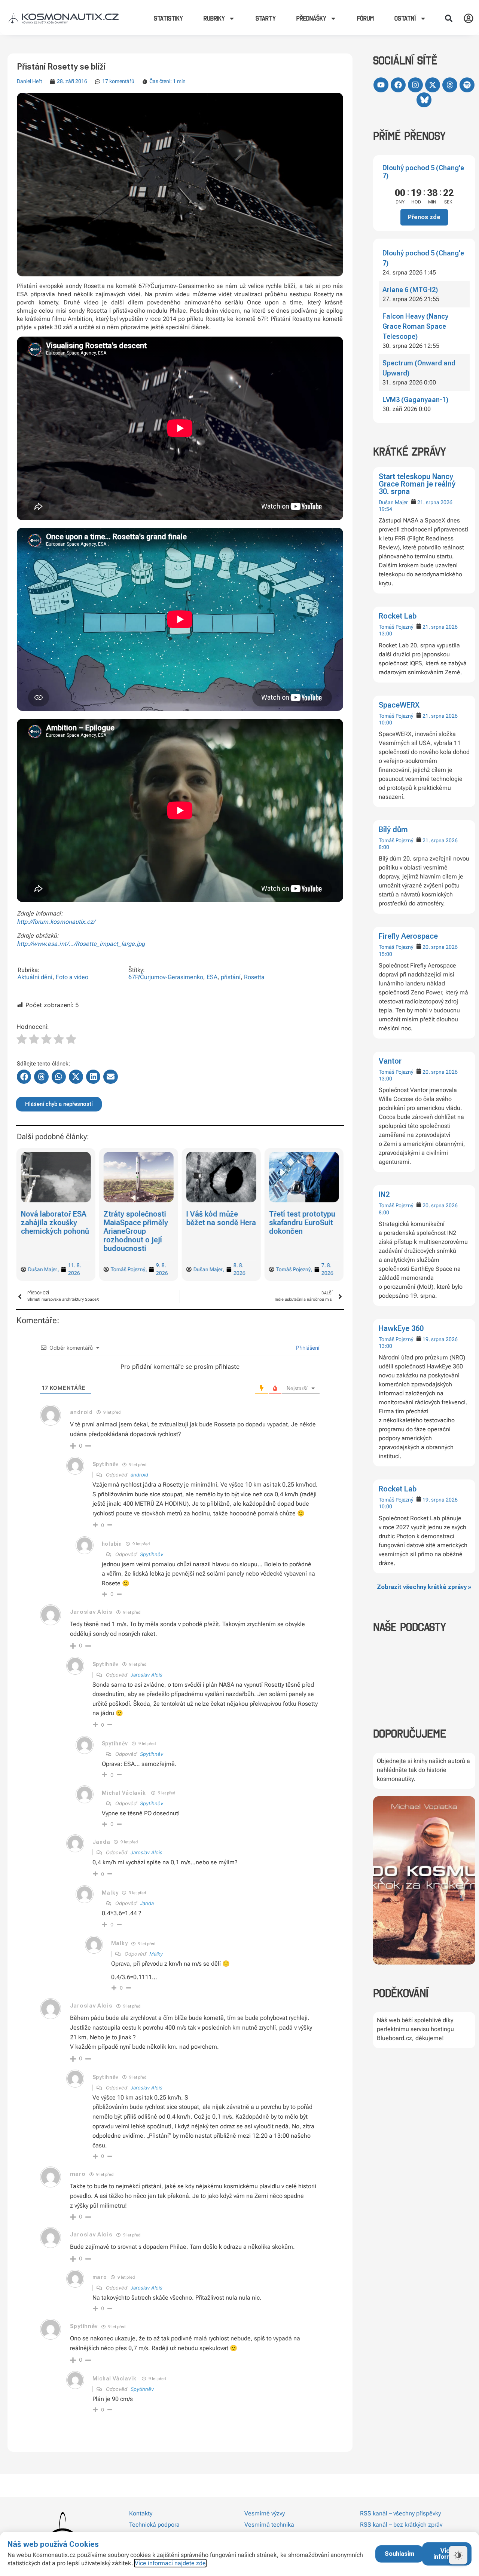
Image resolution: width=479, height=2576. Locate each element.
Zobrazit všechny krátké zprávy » (424, 1587)
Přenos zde (424, 217)
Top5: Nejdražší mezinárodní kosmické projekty (300, 1223)
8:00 (384, 847)
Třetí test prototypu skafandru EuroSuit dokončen (219, 1223)
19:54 (385, 509)
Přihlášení (307, 1348)
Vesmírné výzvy (265, 2513)
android (81, 1412)
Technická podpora (154, 2525)
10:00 (385, 723)
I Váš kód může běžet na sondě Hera (138, 1218)
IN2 (384, 1195)
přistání (231, 977)
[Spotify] (467, 85)
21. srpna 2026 (435, 502)
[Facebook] (398, 85)
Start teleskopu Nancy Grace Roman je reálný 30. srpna (417, 484)
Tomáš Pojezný (396, 627)
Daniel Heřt (29, 81)
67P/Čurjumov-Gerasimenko (166, 977)
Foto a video (72, 977)
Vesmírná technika (269, 2525)
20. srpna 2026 (440, 947)
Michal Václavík (124, 1793)
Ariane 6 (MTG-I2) (410, 290)
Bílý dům (393, 829)
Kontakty (141, 2513)
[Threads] (450, 85)
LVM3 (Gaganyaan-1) (415, 400)
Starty (266, 18)
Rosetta (254, 977)
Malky (156, 1954)
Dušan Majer (393, 502)
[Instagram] (415, 85)
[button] (449, 18)
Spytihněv (152, 1554)
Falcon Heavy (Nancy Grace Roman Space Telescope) (415, 326)
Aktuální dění (35, 977)
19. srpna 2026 (440, 1339)
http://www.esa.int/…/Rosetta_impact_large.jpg (81, 944)
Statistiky (168, 18)
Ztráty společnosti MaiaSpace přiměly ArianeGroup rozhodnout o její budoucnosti (53, 1231)
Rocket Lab (398, 616)
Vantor (390, 1061)
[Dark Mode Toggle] (458, 2555)
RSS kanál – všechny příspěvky (400, 2513)
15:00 (385, 954)
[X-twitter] (433, 85)
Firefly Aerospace (408, 936)
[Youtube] (381, 85)
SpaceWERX (399, 705)
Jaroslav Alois (147, 1675)
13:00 (385, 634)
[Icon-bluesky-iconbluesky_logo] (424, 100)
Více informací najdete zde (170, 2563)
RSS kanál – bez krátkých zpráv (401, 2525)
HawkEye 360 (401, 1328)
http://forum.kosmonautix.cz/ (56, 922)
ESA (212, 977)
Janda (147, 1903)
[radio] (22, 1040)
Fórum (365, 18)
